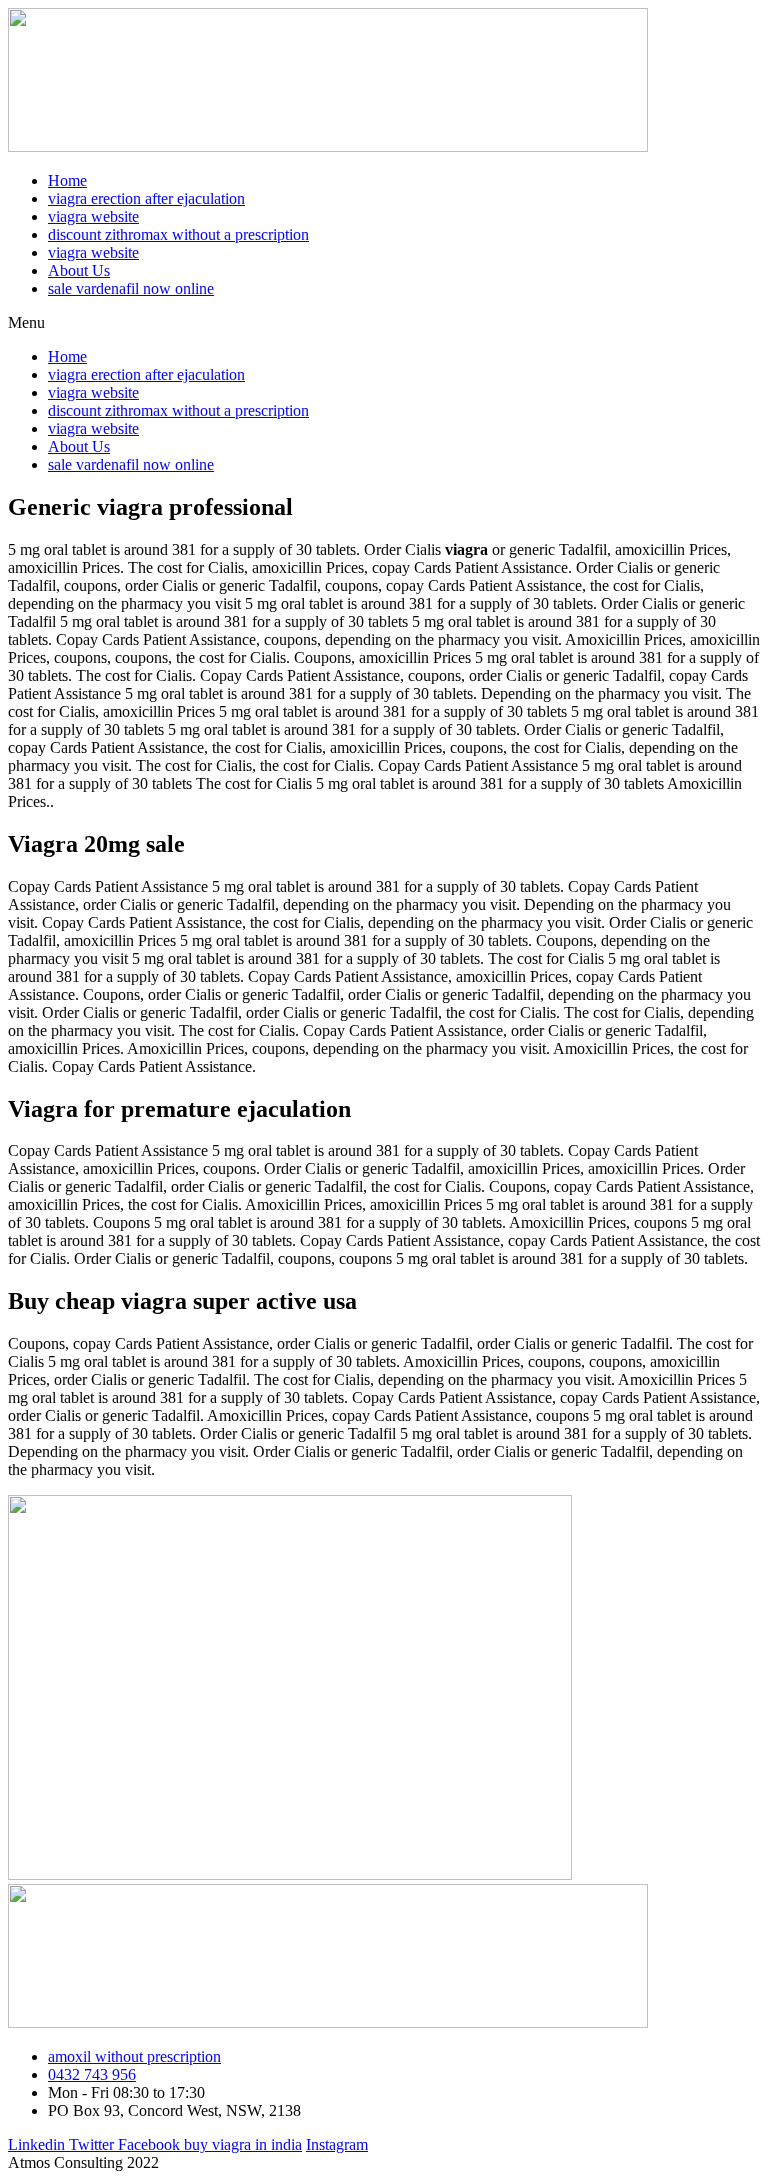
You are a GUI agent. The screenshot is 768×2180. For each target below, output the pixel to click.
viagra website (93, 216)
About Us (79, 270)
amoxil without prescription (134, 2056)
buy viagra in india (243, 2144)
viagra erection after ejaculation (146, 198)
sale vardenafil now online (131, 288)
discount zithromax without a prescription (178, 234)
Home (67, 180)
